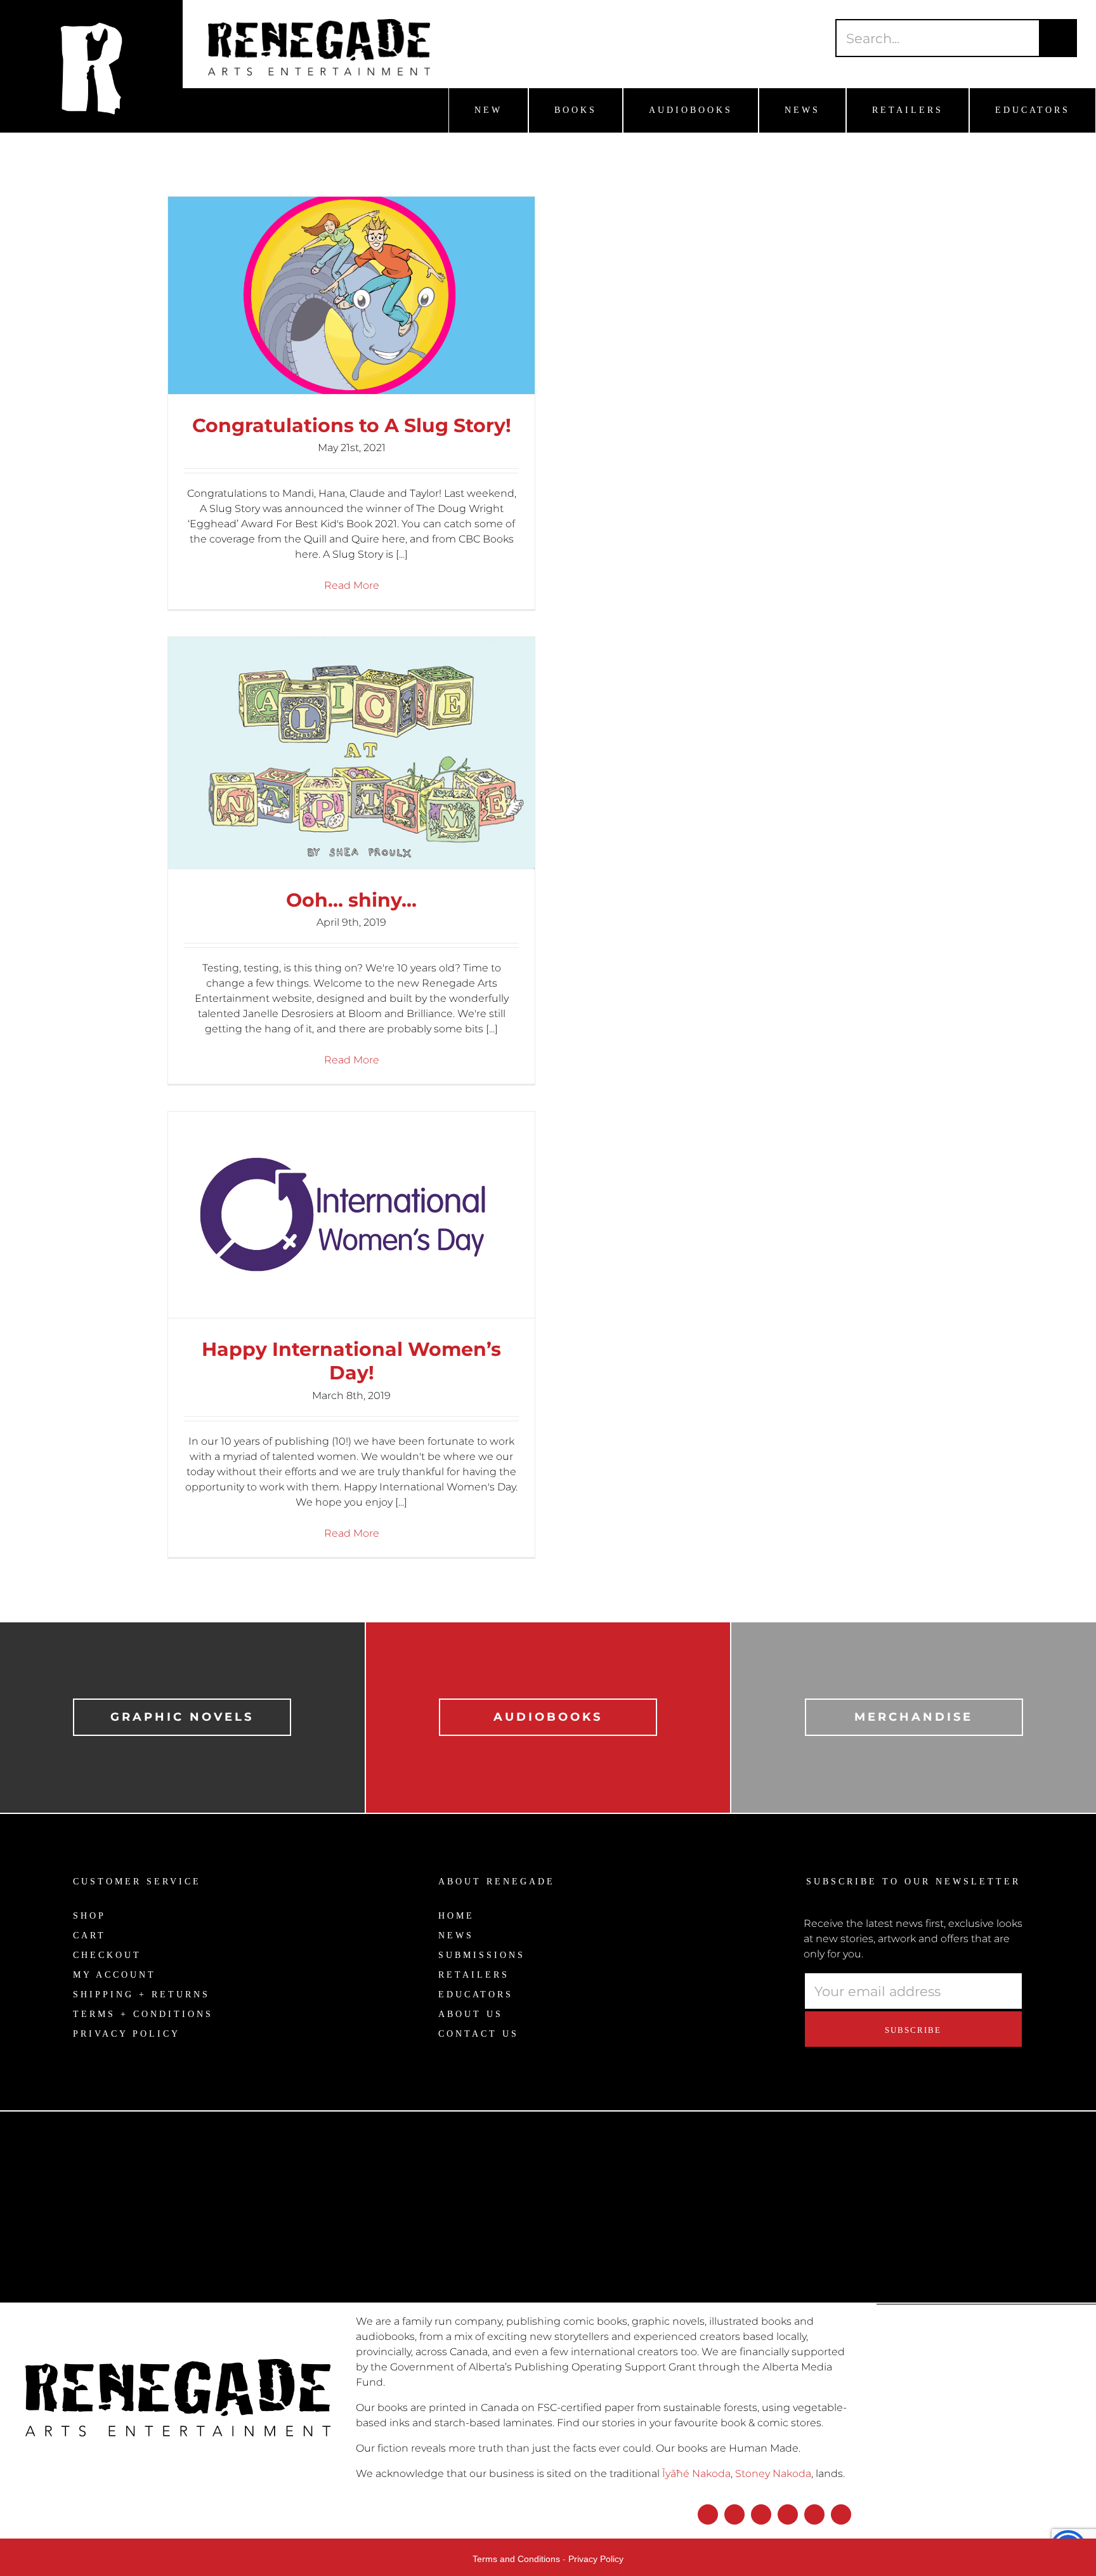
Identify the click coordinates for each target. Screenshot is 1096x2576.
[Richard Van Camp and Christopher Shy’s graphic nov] (411, 2241)
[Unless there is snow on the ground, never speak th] (685, 2188)
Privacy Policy (596, 2559)
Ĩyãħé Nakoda (696, 2474)
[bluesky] (761, 2514)
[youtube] (788, 2514)
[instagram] (734, 2514)
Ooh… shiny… (351, 900)
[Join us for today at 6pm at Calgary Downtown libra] (137, 2172)
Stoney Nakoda (773, 2474)
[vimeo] (841, 2514)
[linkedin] (814, 2514)
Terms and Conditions (516, 2559)
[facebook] (708, 2514)
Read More (352, 585)
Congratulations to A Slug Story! (352, 425)
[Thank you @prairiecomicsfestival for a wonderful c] (959, 2211)
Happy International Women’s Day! (351, 1361)
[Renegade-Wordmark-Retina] (319, 24)
